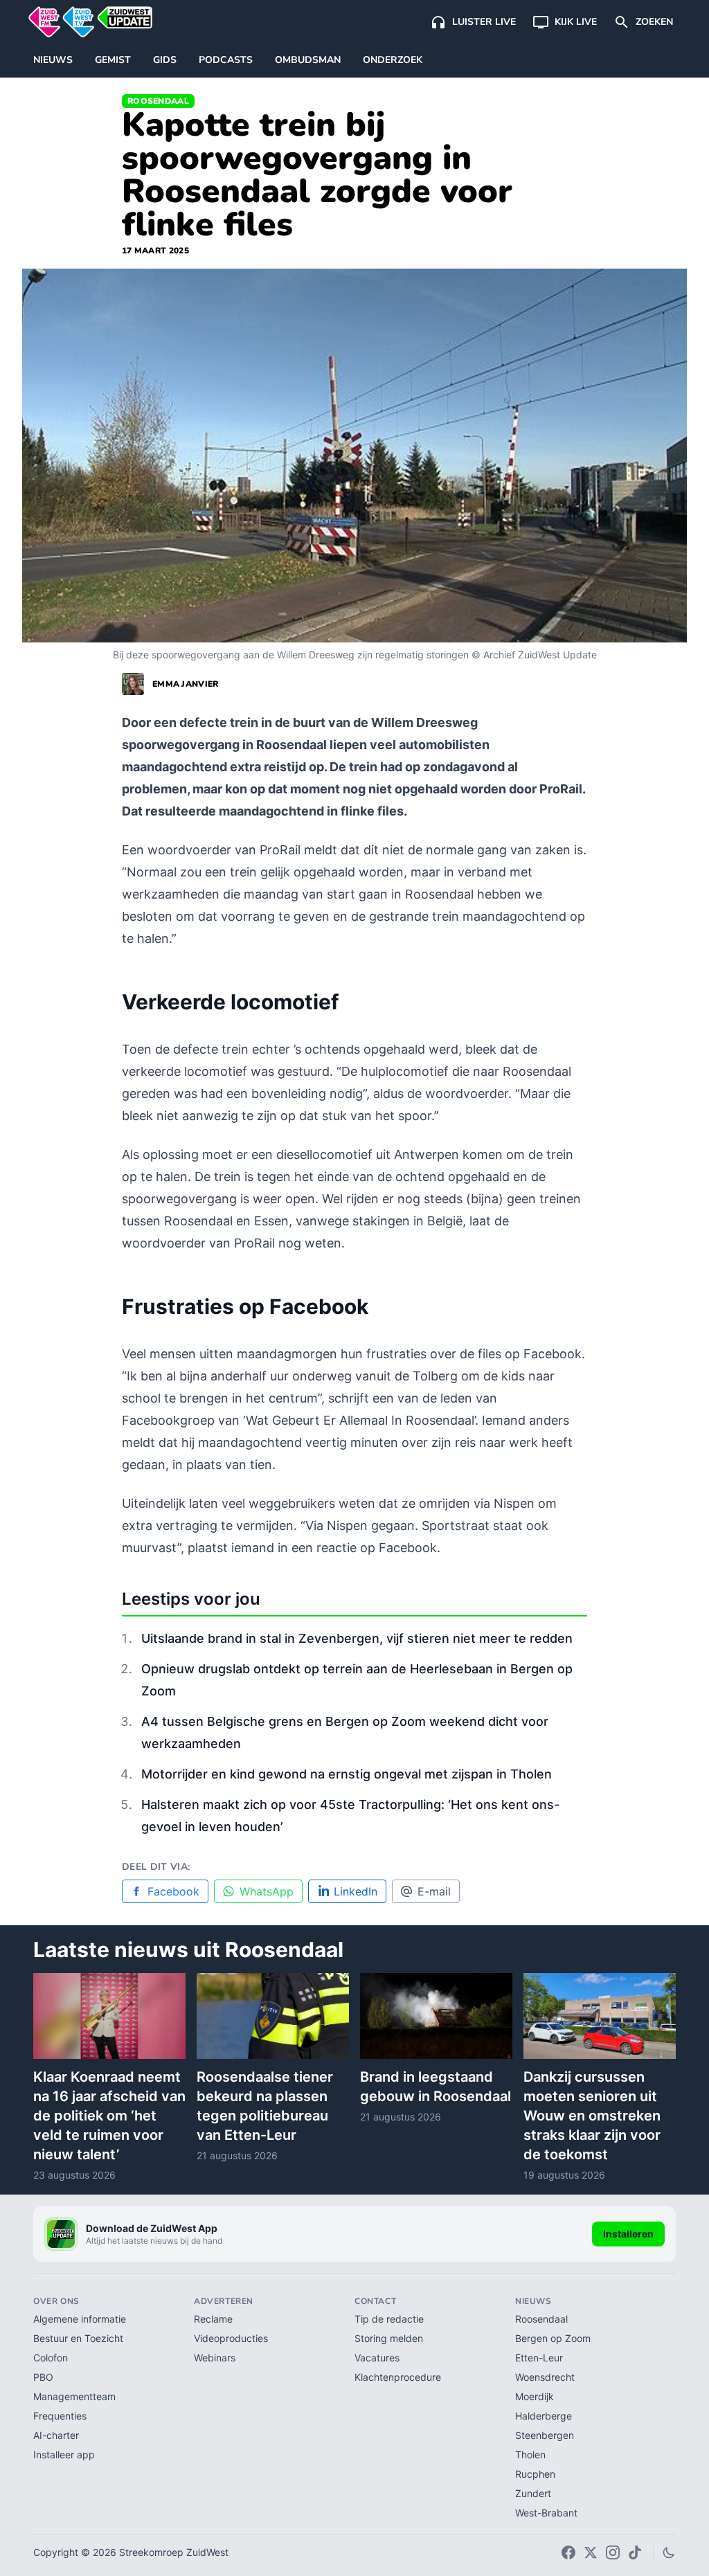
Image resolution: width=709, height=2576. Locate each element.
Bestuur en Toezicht (78, 2338)
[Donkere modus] (669, 2552)
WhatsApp (267, 1891)
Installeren (628, 2234)
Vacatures (377, 2358)
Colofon (51, 2358)
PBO (43, 2377)
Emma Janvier (186, 684)
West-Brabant (546, 2513)
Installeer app (64, 2455)
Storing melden (389, 2338)
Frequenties (60, 2416)
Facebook (173, 1891)
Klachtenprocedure (398, 2377)
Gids (165, 60)
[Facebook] (568, 2552)
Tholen (530, 2455)
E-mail (434, 1891)
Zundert (533, 2493)
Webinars (215, 2358)
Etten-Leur (539, 2358)
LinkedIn (356, 1891)
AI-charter (56, 2435)
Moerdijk (535, 2396)
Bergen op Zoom (553, 2338)
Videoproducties (231, 2338)
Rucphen (535, 2474)
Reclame (213, 2319)
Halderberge (544, 2416)
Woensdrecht (545, 2377)
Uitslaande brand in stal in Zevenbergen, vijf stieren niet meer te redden (357, 1638)
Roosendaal (158, 101)
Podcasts (226, 60)
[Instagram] (613, 2552)
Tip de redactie (389, 2319)
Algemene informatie (80, 2319)
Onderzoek (393, 60)
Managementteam (74, 2396)
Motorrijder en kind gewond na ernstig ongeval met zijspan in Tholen (347, 1774)
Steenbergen (545, 2435)
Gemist (113, 60)
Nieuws (53, 60)
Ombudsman (308, 60)
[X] (591, 2552)
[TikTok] (635, 2552)
